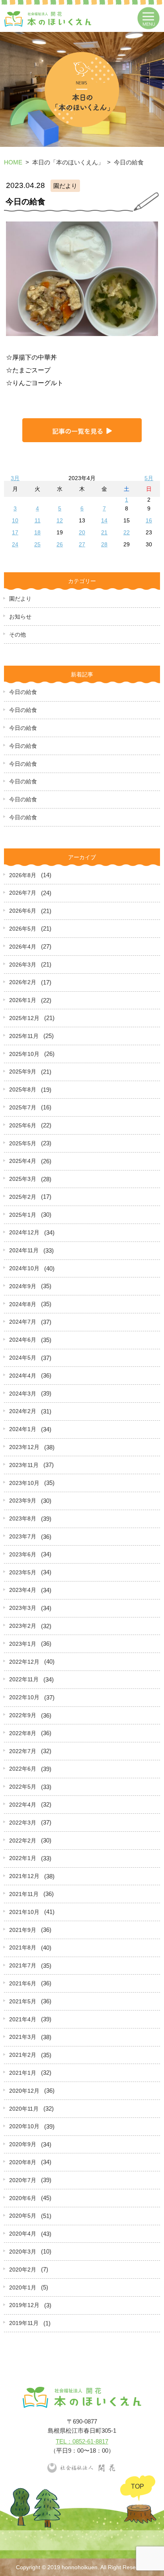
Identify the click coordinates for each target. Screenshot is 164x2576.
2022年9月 (23, 1715)
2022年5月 (23, 1787)
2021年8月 (23, 1947)
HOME (13, 162)
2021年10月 (24, 1912)
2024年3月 (23, 1394)
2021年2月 (23, 2055)
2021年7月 (23, 1965)
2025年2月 (23, 1197)
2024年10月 (24, 1268)
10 (15, 520)
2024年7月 (23, 1322)
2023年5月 (23, 1572)
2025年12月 (24, 1018)
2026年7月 (23, 893)
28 (104, 544)
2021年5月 (23, 2001)
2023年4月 (23, 1590)
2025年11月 (24, 1036)
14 (104, 520)
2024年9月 (23, 1286)
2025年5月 (23, 1143)
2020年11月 (24, 2109)
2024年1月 (23, 1429)
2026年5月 (23, 929)
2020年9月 (23, 2144)
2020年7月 (23, 2180)
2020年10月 (24, 2126)
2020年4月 (23, 2234)
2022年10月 (24, 1697)
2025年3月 (23, 1179)
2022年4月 (23, 1805)
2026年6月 (23, 911)
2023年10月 (24, 1483)
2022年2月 (23, 1841)
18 (37, 532)
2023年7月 (23, 1536)
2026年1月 (23, 1000)
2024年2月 (23, 1411)
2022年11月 (24, 1679)
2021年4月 (23, 2019)
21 (104, 532)
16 (149, 520)
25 (37, 544)
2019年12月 (24, 2305)
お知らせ (20, 617)
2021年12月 (24, 1876)
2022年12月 (24, 1662)
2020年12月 (24, 2091)
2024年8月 (23, 1304)
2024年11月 (24, 1250)
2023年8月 (23, 1518)
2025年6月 (23, 1125)
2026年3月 (23, 965)
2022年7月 (23, 1751)
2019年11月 (24, 2323)
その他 (18, 635)
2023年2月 (23, 1626)
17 (15, 532)
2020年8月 (23, 2162)
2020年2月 (23, 2270)
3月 (15, 478)
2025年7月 (23, 1107)
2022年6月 (23, 1769)
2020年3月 (23, 2252)
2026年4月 (23, 947)
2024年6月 (23, 1340)
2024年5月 (23, 1358)
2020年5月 (23, 2216)
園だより (20, 599)
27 (82, 544)
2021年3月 (23, 2037)
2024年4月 (23, 1376)
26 (60, 544)
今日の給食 (23, 692)
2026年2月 (23, 982)
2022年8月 (23, 1733)
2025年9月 (23, 1072)
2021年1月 (23, 2073)
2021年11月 (24, 1894)
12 (60, 520)
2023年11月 (24, 1465)
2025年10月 (24, 1054)
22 (127, 532)
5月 (149, 478)
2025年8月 (23, 1089)
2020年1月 (23, 2287)
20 (82, 532)
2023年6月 (23, 1554)
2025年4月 (23, 1161)
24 (15, 544)
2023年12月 (24, 1447)
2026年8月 (23, 875)
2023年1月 (23, 1644)
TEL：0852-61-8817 (82, 2441)
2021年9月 (23, 1930)
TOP (138, 2486)
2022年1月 (23, 1858)
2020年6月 (23, 2198)
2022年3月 (23, 1823)
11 (38, 520)
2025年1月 (23, 1215)
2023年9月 (23, 1501)
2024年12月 (24, 1232)
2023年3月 (23, 1608)
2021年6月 (23, 1983)
